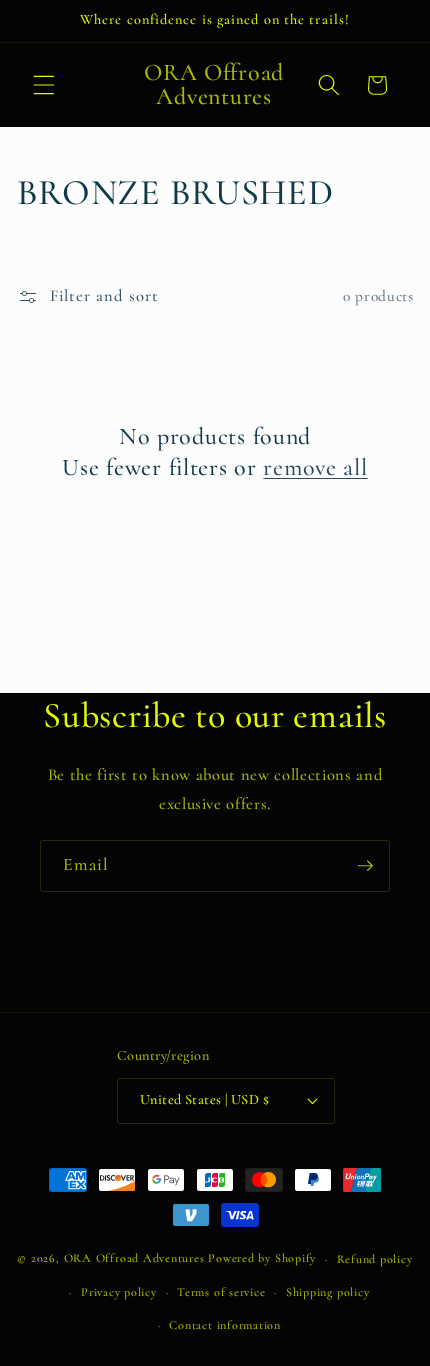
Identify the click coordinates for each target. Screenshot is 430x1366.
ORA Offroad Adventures (134, 1259)
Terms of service (221, 1292)
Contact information (225, 1325)
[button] (44, 85)
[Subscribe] (365, 866)
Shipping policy (328, 1292)
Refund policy (375, 1259)
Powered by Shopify (262, 1259)
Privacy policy (119, 1292)
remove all (315, 467)
